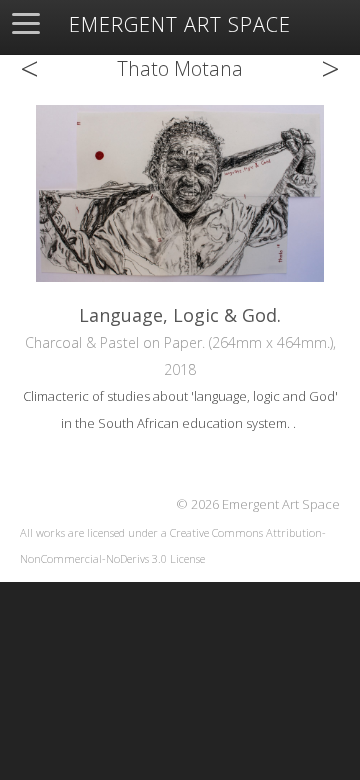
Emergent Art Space (180, 25)
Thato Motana (180, 68)
